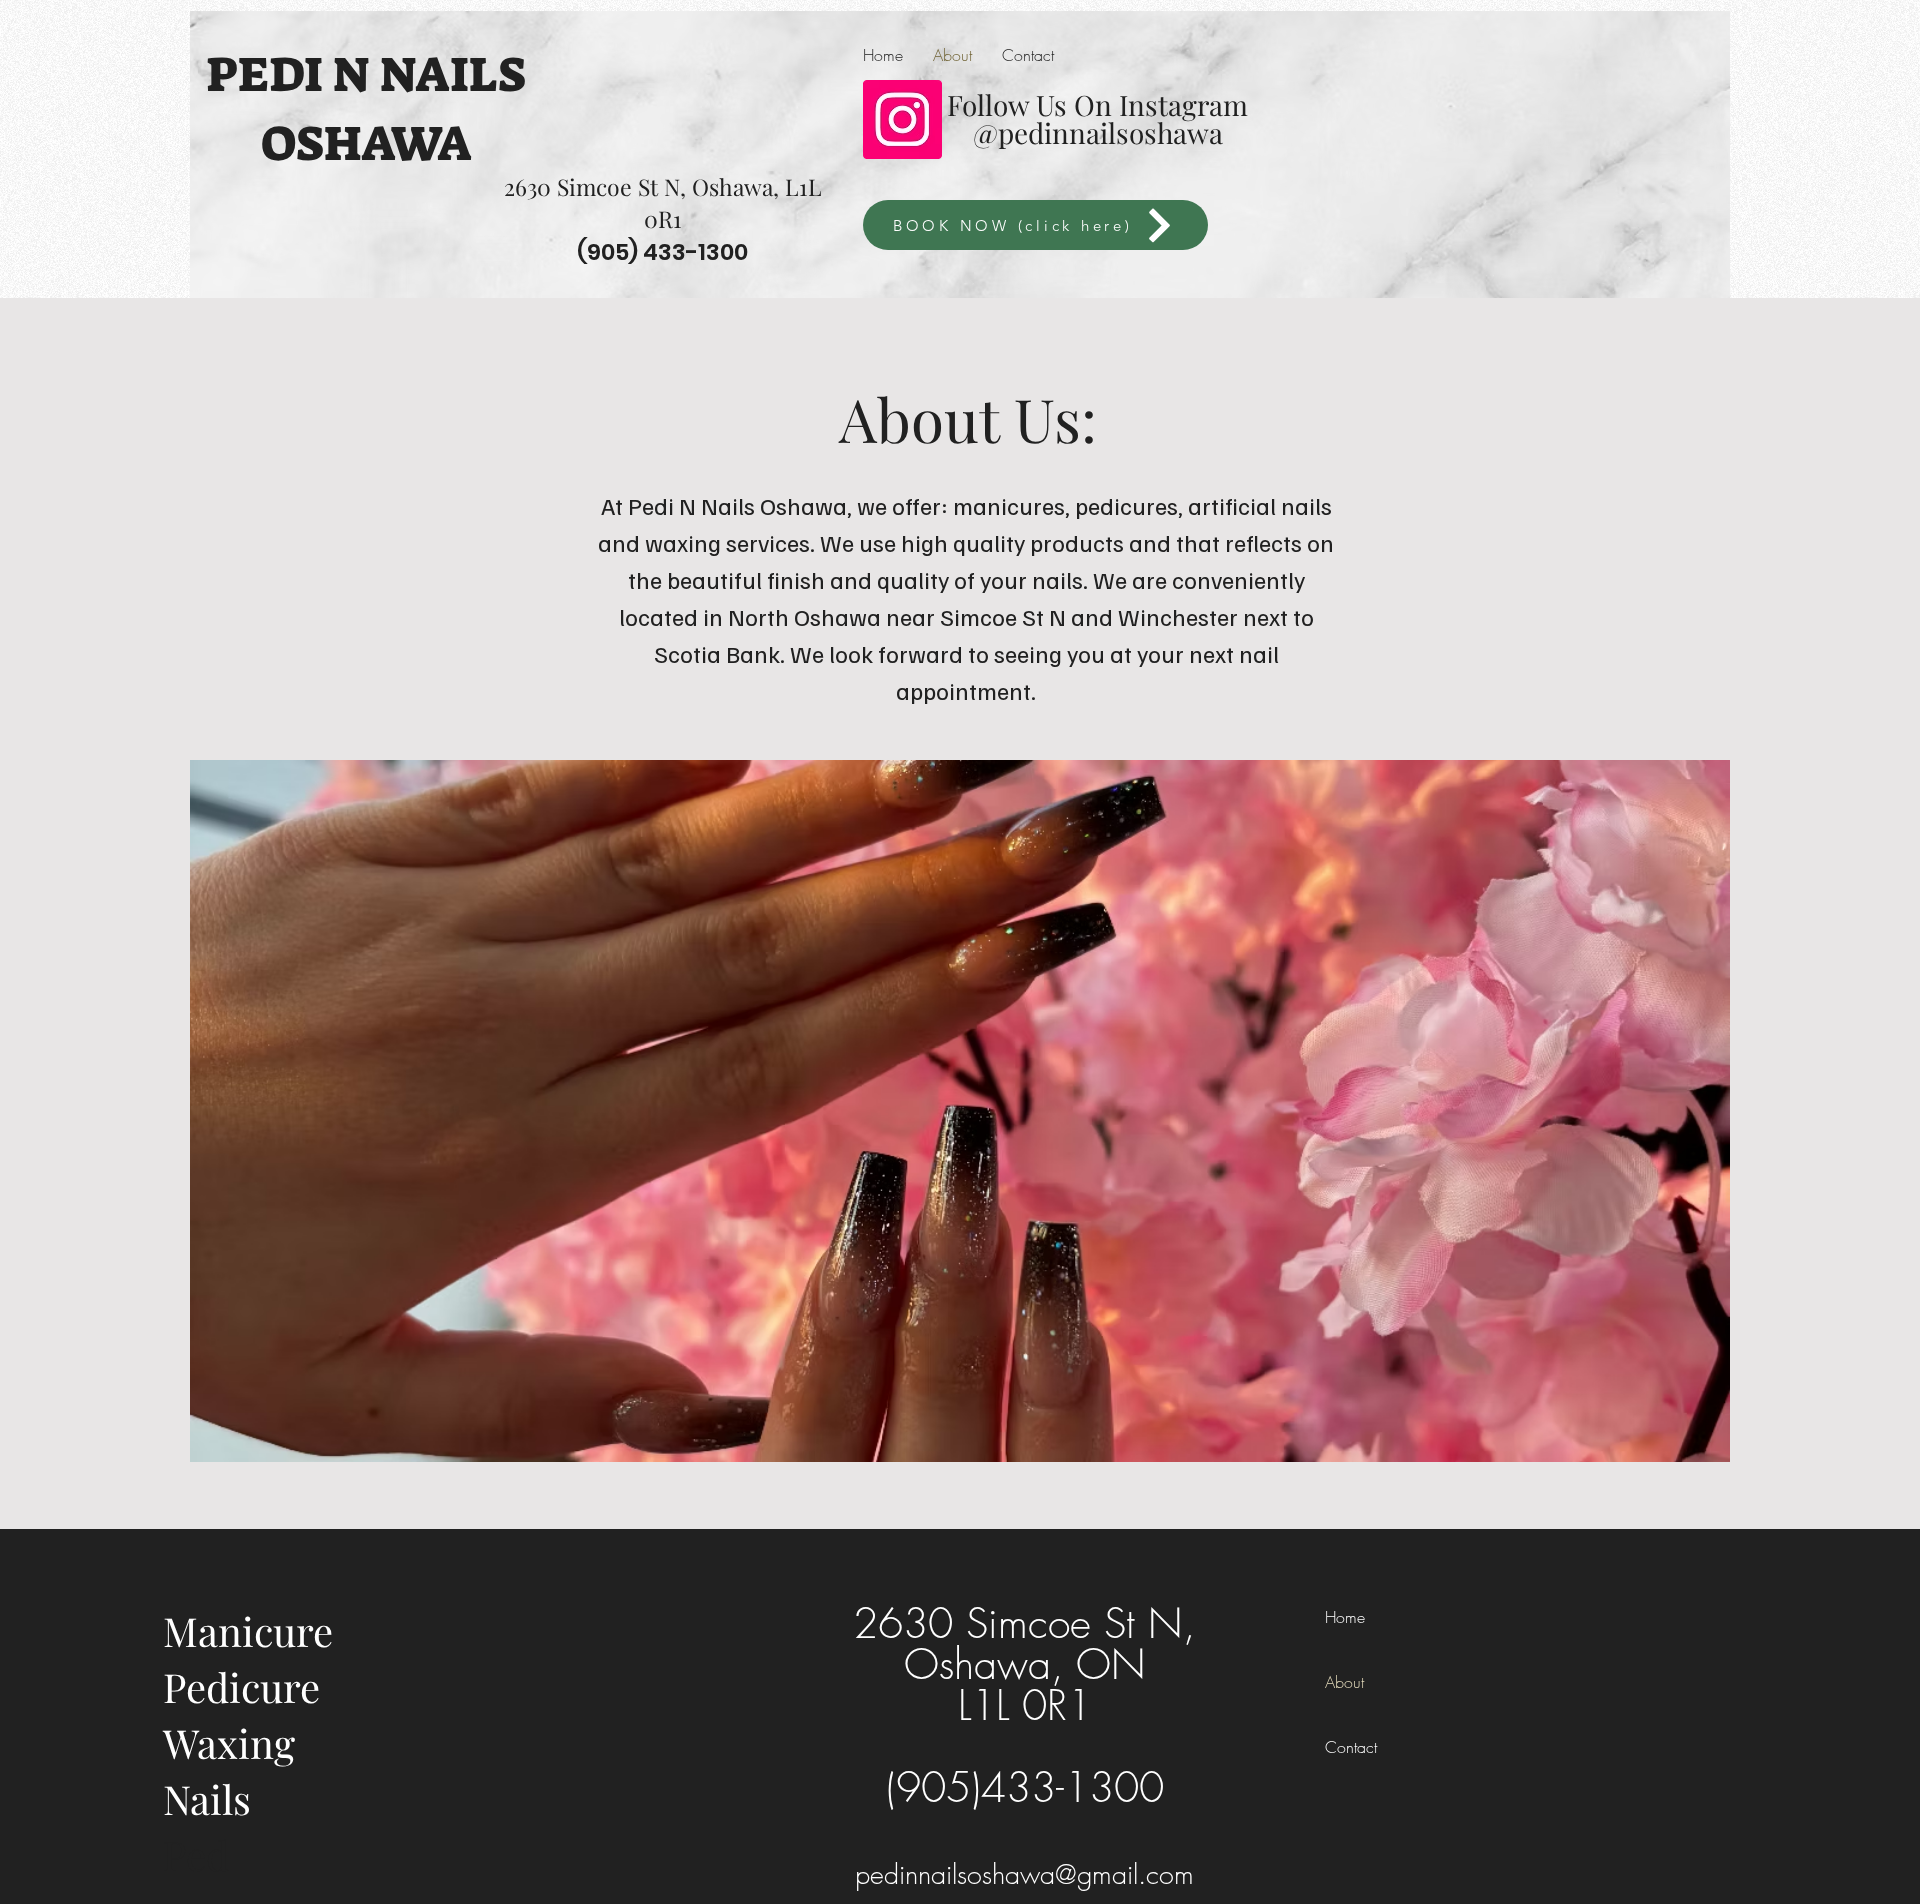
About (1344, 1682)
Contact (1351, 1747)
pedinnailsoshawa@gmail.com (1024, 1874)
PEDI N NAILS (366, 75)
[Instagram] (902, 119)
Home (1345, 1617)
